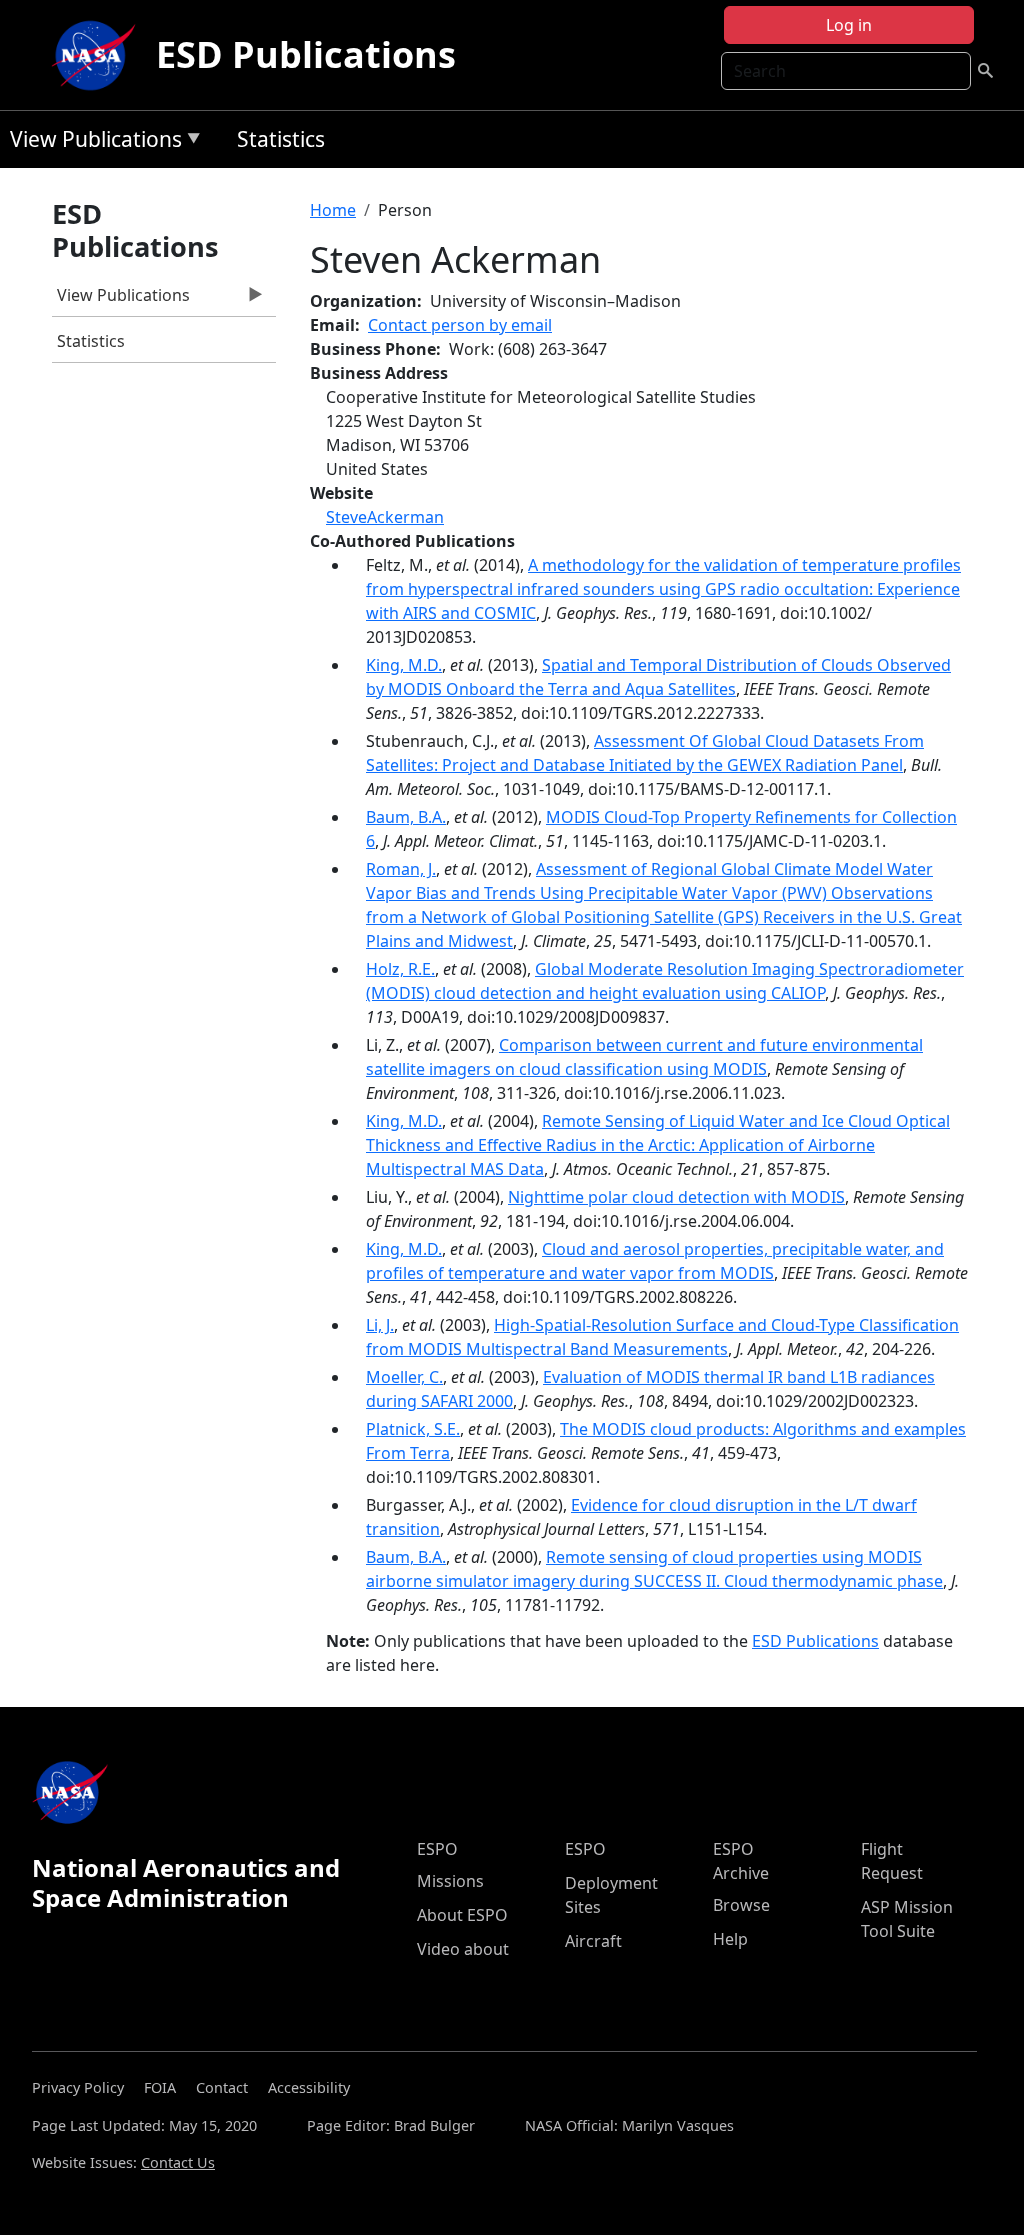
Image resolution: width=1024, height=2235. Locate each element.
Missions (450, 1881)
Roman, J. (401, 869)
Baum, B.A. (406, 817)
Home (333, 210)
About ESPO (462, 1915)
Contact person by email (460, 325)
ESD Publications (306, 54)
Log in (849, 25)
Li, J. (380, 1325)
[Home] (98, 55)
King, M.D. (404, 665)
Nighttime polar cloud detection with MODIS (676, 1197)
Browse (741, 1905)
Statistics (281, 139)
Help (730, 1939)
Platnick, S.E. (413, 1429)
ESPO (437, 1849)
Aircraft (593, 1941)
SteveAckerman (385, 517)
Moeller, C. (404, 1377)
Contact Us (178, 2162)
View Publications (91, 142)
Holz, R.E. (400, 969)
